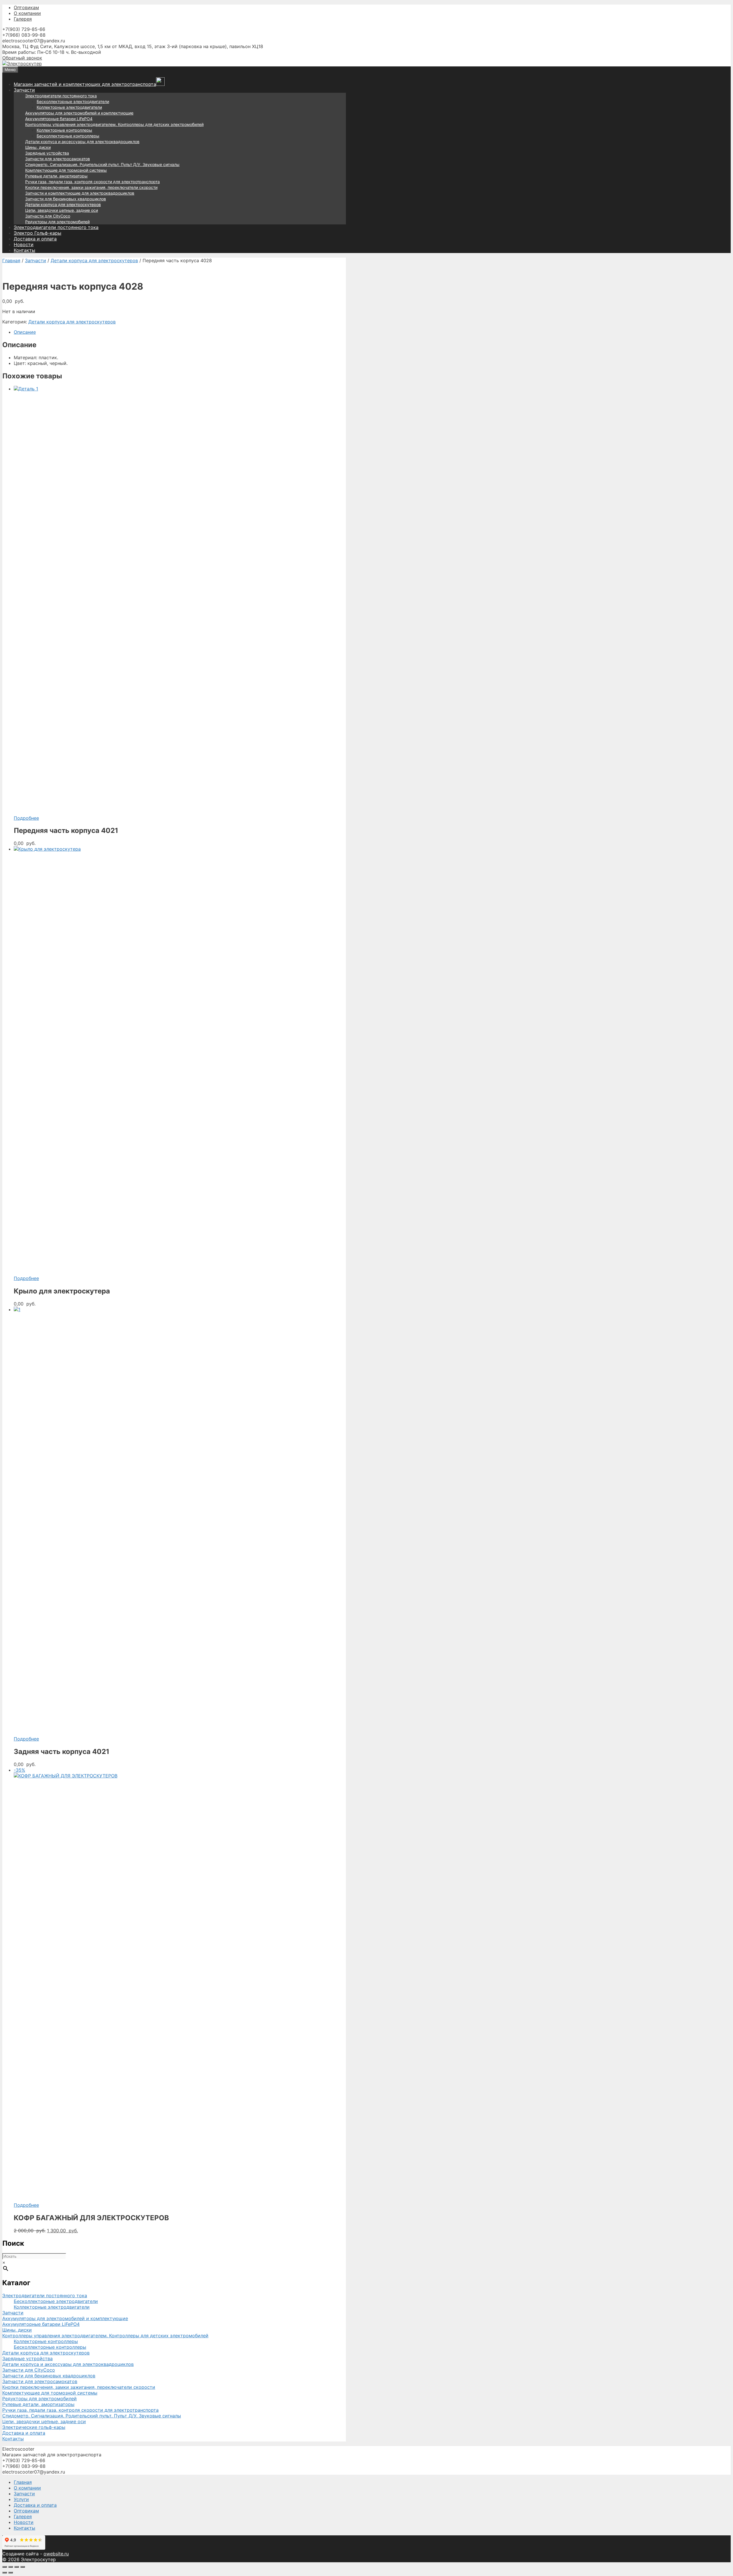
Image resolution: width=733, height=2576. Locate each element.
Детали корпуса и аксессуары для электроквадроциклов (82, 142)
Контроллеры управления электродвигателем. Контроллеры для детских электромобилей (114, 124)
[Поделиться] (17, 2567)
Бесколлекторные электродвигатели (73, 101)
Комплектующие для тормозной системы (66, 170)
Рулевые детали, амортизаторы (56, 176)
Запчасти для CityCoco (48, 216)
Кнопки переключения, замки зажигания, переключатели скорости (91, 187)
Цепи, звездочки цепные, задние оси (62, 210)
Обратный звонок (22, 58)
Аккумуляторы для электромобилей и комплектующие (79, 113)
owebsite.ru (56, 2554)
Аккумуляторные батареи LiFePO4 (59, 119)
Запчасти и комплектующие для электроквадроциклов (80, 193)
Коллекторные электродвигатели (69, 107)
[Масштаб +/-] (5, 2567)
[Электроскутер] (22, 64)
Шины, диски (38, 147)
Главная (11, 260)
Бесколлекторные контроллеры (68, 136)
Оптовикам (26, 7)
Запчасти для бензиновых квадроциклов (66, 199)
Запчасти (24, 90)
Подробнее (26, 818)
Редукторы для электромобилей (57, 222)
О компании (27, 13)
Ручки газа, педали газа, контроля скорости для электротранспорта (92, 182)
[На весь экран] (11, 2567)
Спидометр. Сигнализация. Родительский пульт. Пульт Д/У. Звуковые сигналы (102, 164)
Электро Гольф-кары (38, 233)
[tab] (180, 332)
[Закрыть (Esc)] (23, 2567)
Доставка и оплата (35, 239)
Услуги (21, 2499)
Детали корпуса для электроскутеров (63, 205)
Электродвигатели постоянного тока (61, 96)
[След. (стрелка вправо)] (11, 2573)
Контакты (24, 250)
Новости (24, 244)
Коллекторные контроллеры (64, 130)
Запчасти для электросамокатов (58, 159)
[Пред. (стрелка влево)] (5, 2573)
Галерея (23, 19)
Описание (25, 332)
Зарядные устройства (47, 153)
